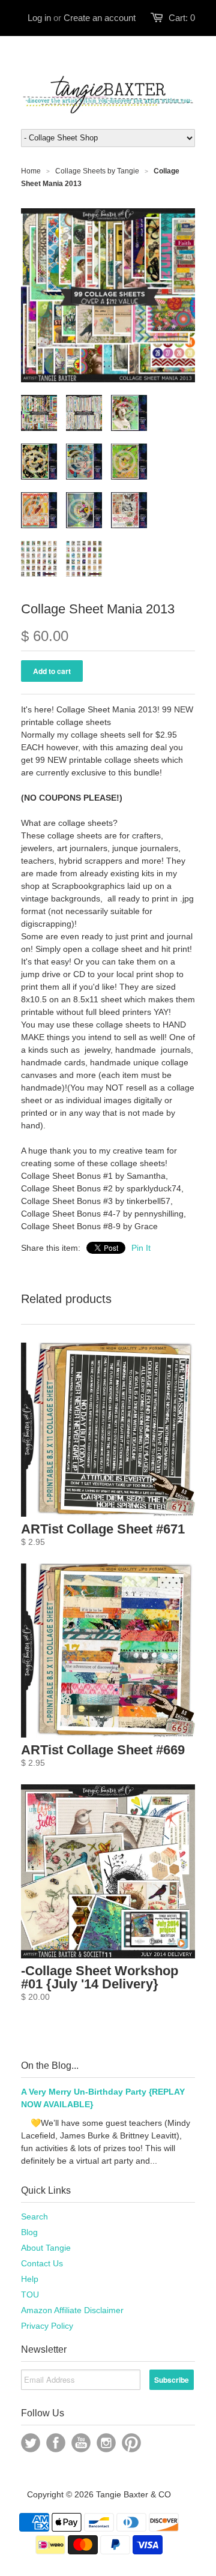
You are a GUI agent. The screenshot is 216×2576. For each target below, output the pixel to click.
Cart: (182, 18)
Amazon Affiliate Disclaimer (72, 2310)
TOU (30, 2295)
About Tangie (46, 2248)
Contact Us (42, 2263)
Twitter (31, 2443)
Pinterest (131, 2443)
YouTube (81, 2443)
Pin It (141, 1248)
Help (30, 2279)
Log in (39, 18)
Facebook (56, 2443)
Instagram (106, 2443)
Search (34, 2216)
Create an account (100, 18)
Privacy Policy (47, 2326)
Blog (29, 2232)
